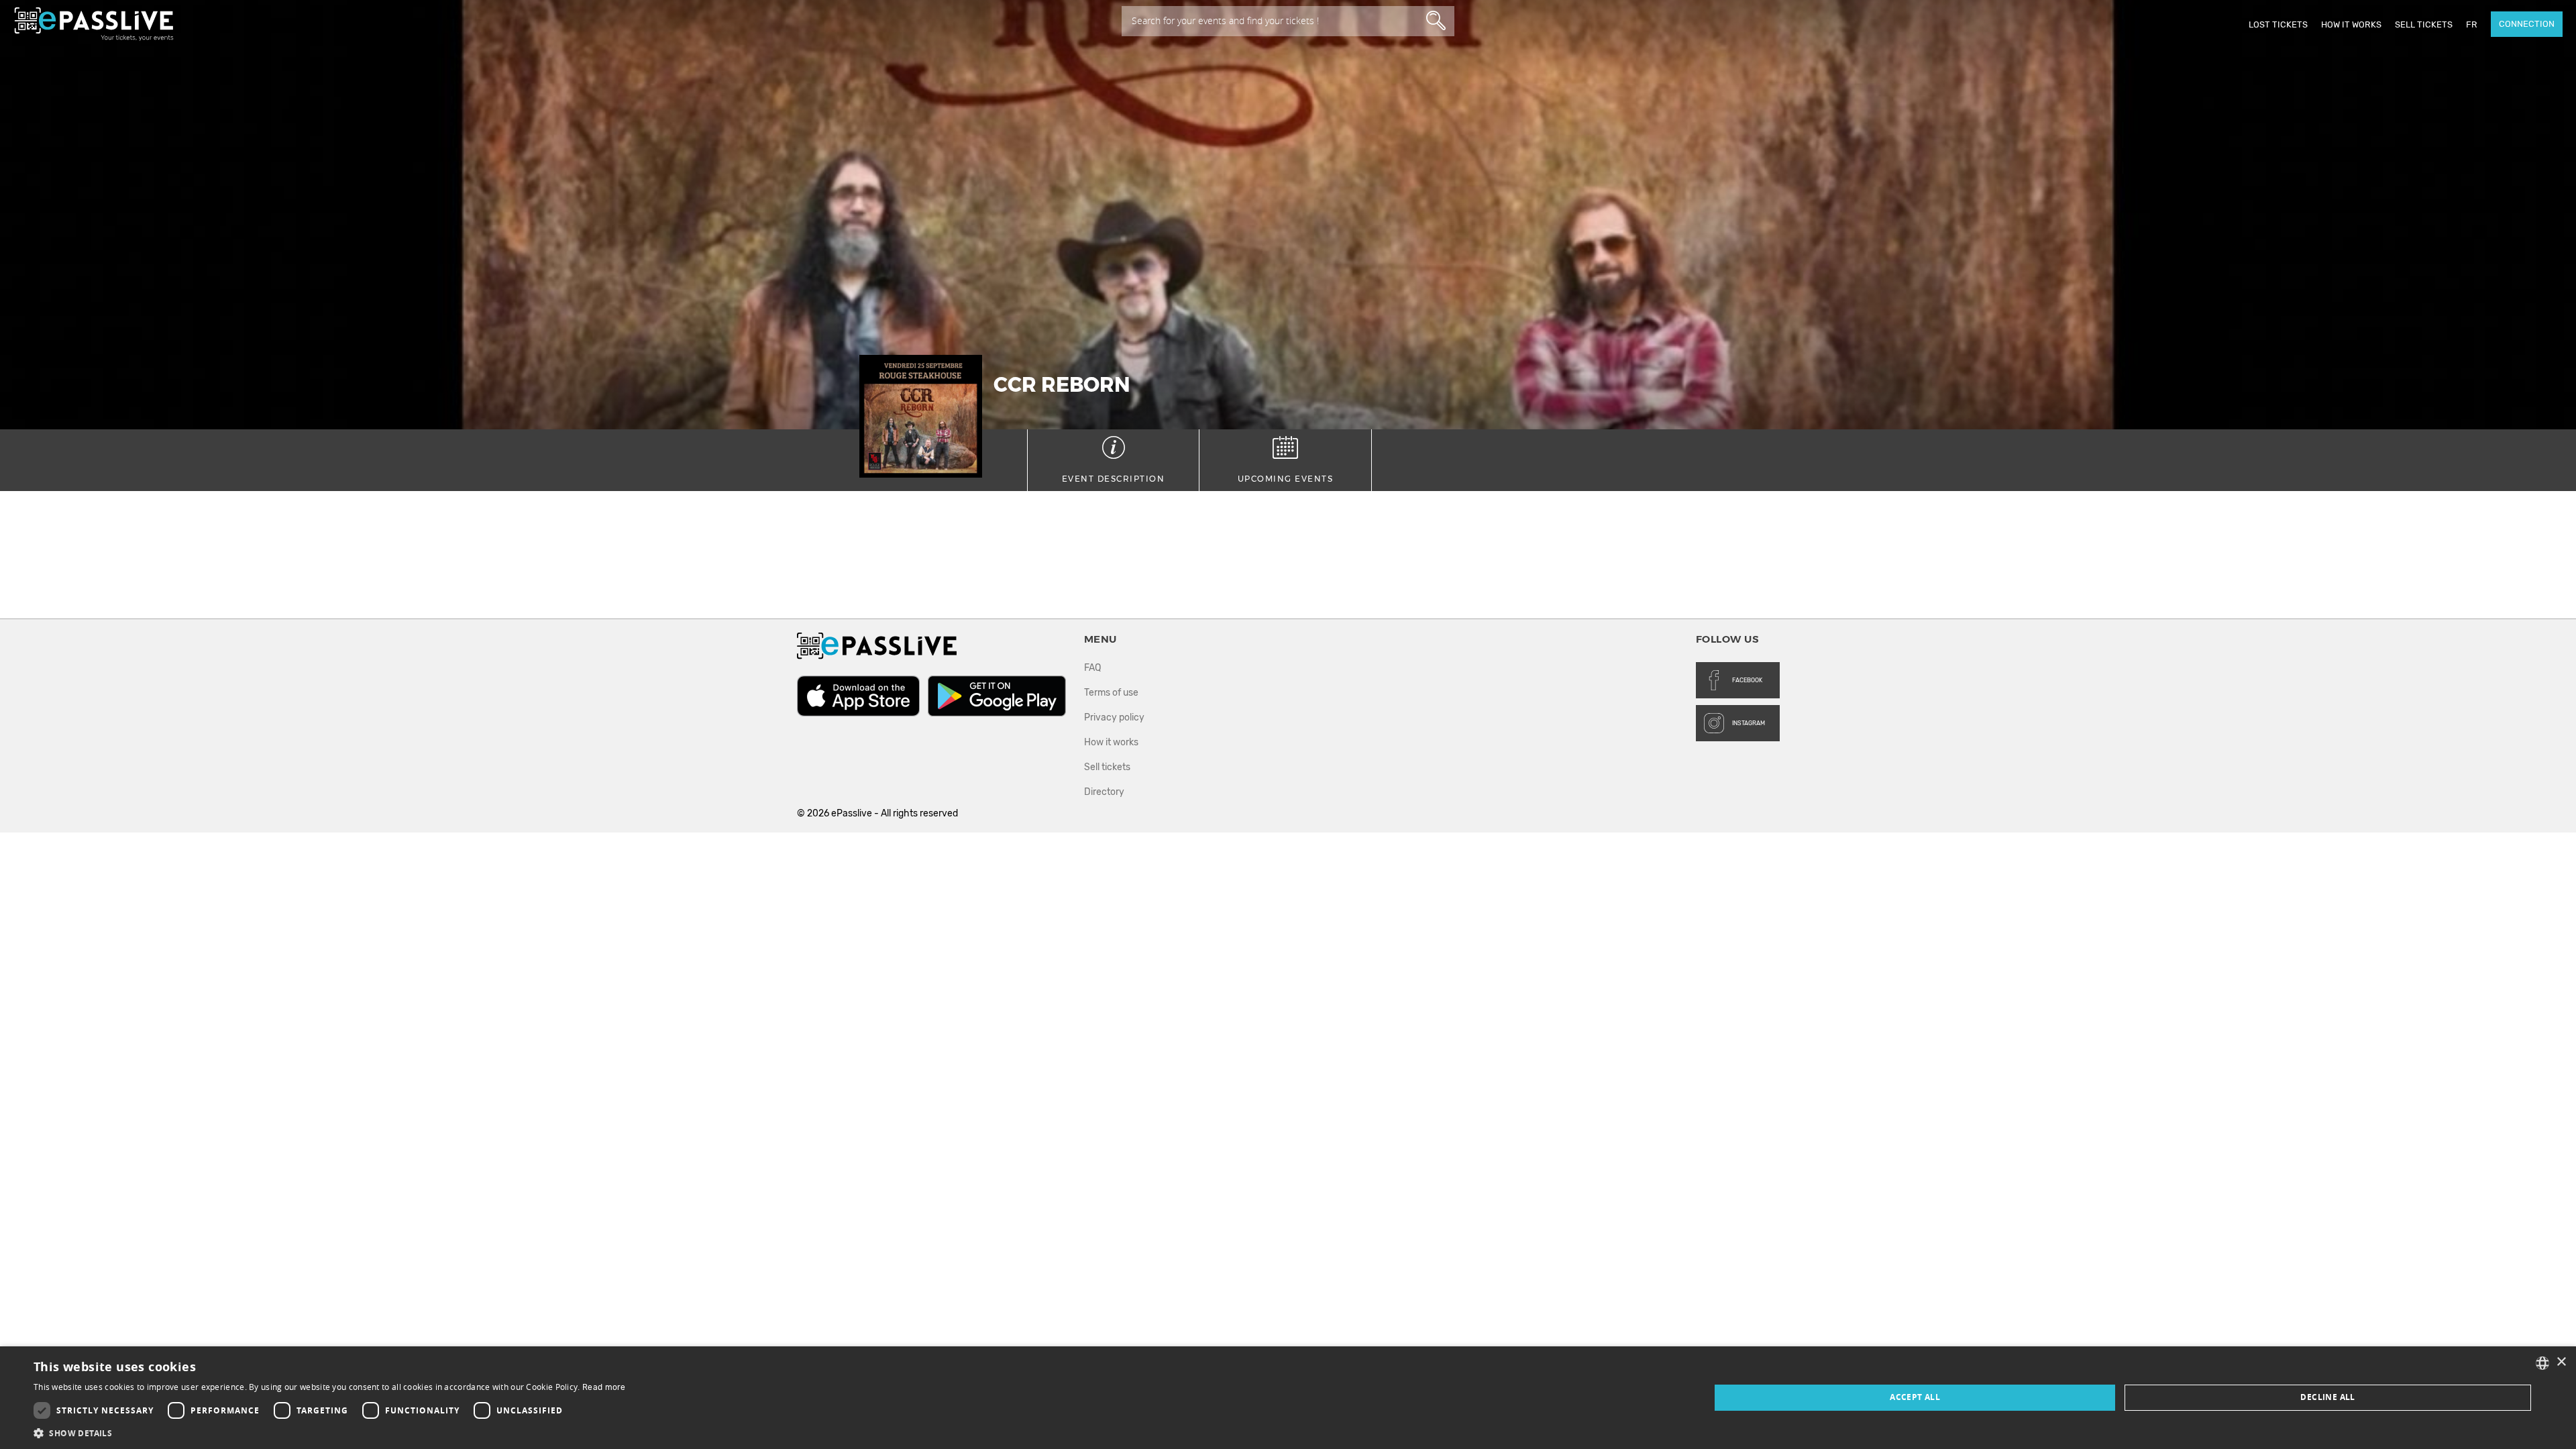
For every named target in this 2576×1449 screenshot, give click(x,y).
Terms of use (1111, 693)
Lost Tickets (2278, 24)
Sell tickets (2424, 24)
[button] (330, 1433)
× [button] (2561, 1362)
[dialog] (1288, 1398)
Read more (604, 1387)
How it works (2351, 24)
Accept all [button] (1915, 1397)
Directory (1104, 792)
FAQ (1092, 668)
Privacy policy (1114, 717)
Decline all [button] (2327, 1397)
